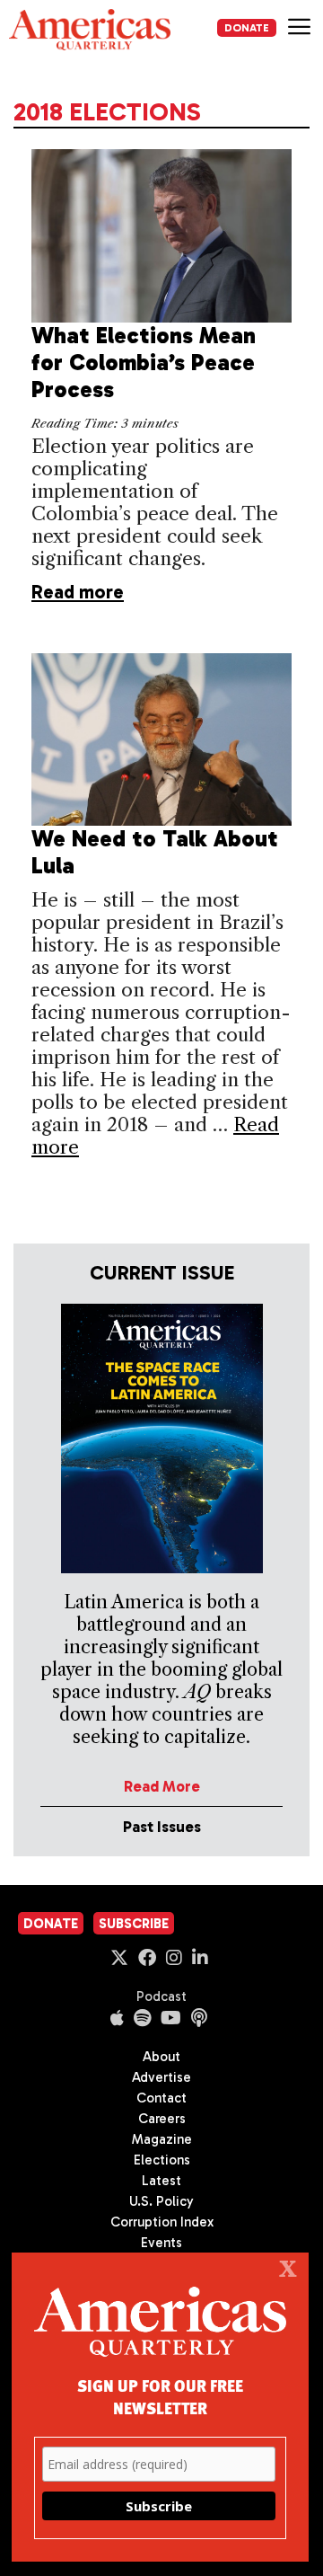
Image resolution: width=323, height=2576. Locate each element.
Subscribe (134, 1924)
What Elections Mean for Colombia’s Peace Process (144, 363)
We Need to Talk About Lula (155, 852)
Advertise (161, 2077)
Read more (78, 592)
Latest (161, 2181)
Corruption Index (162, 2222)
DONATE (247, 28)
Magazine (162, 2139)
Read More (162, 1786)
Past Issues (162, 1827)
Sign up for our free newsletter (160, 2396)
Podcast (161, 1996)
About (161, 2057)
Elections (162, 2160)
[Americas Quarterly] (90, 30)
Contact (161, 2098)
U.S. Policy (161, 2201)
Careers (162, 2119)
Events (161, 2243)
